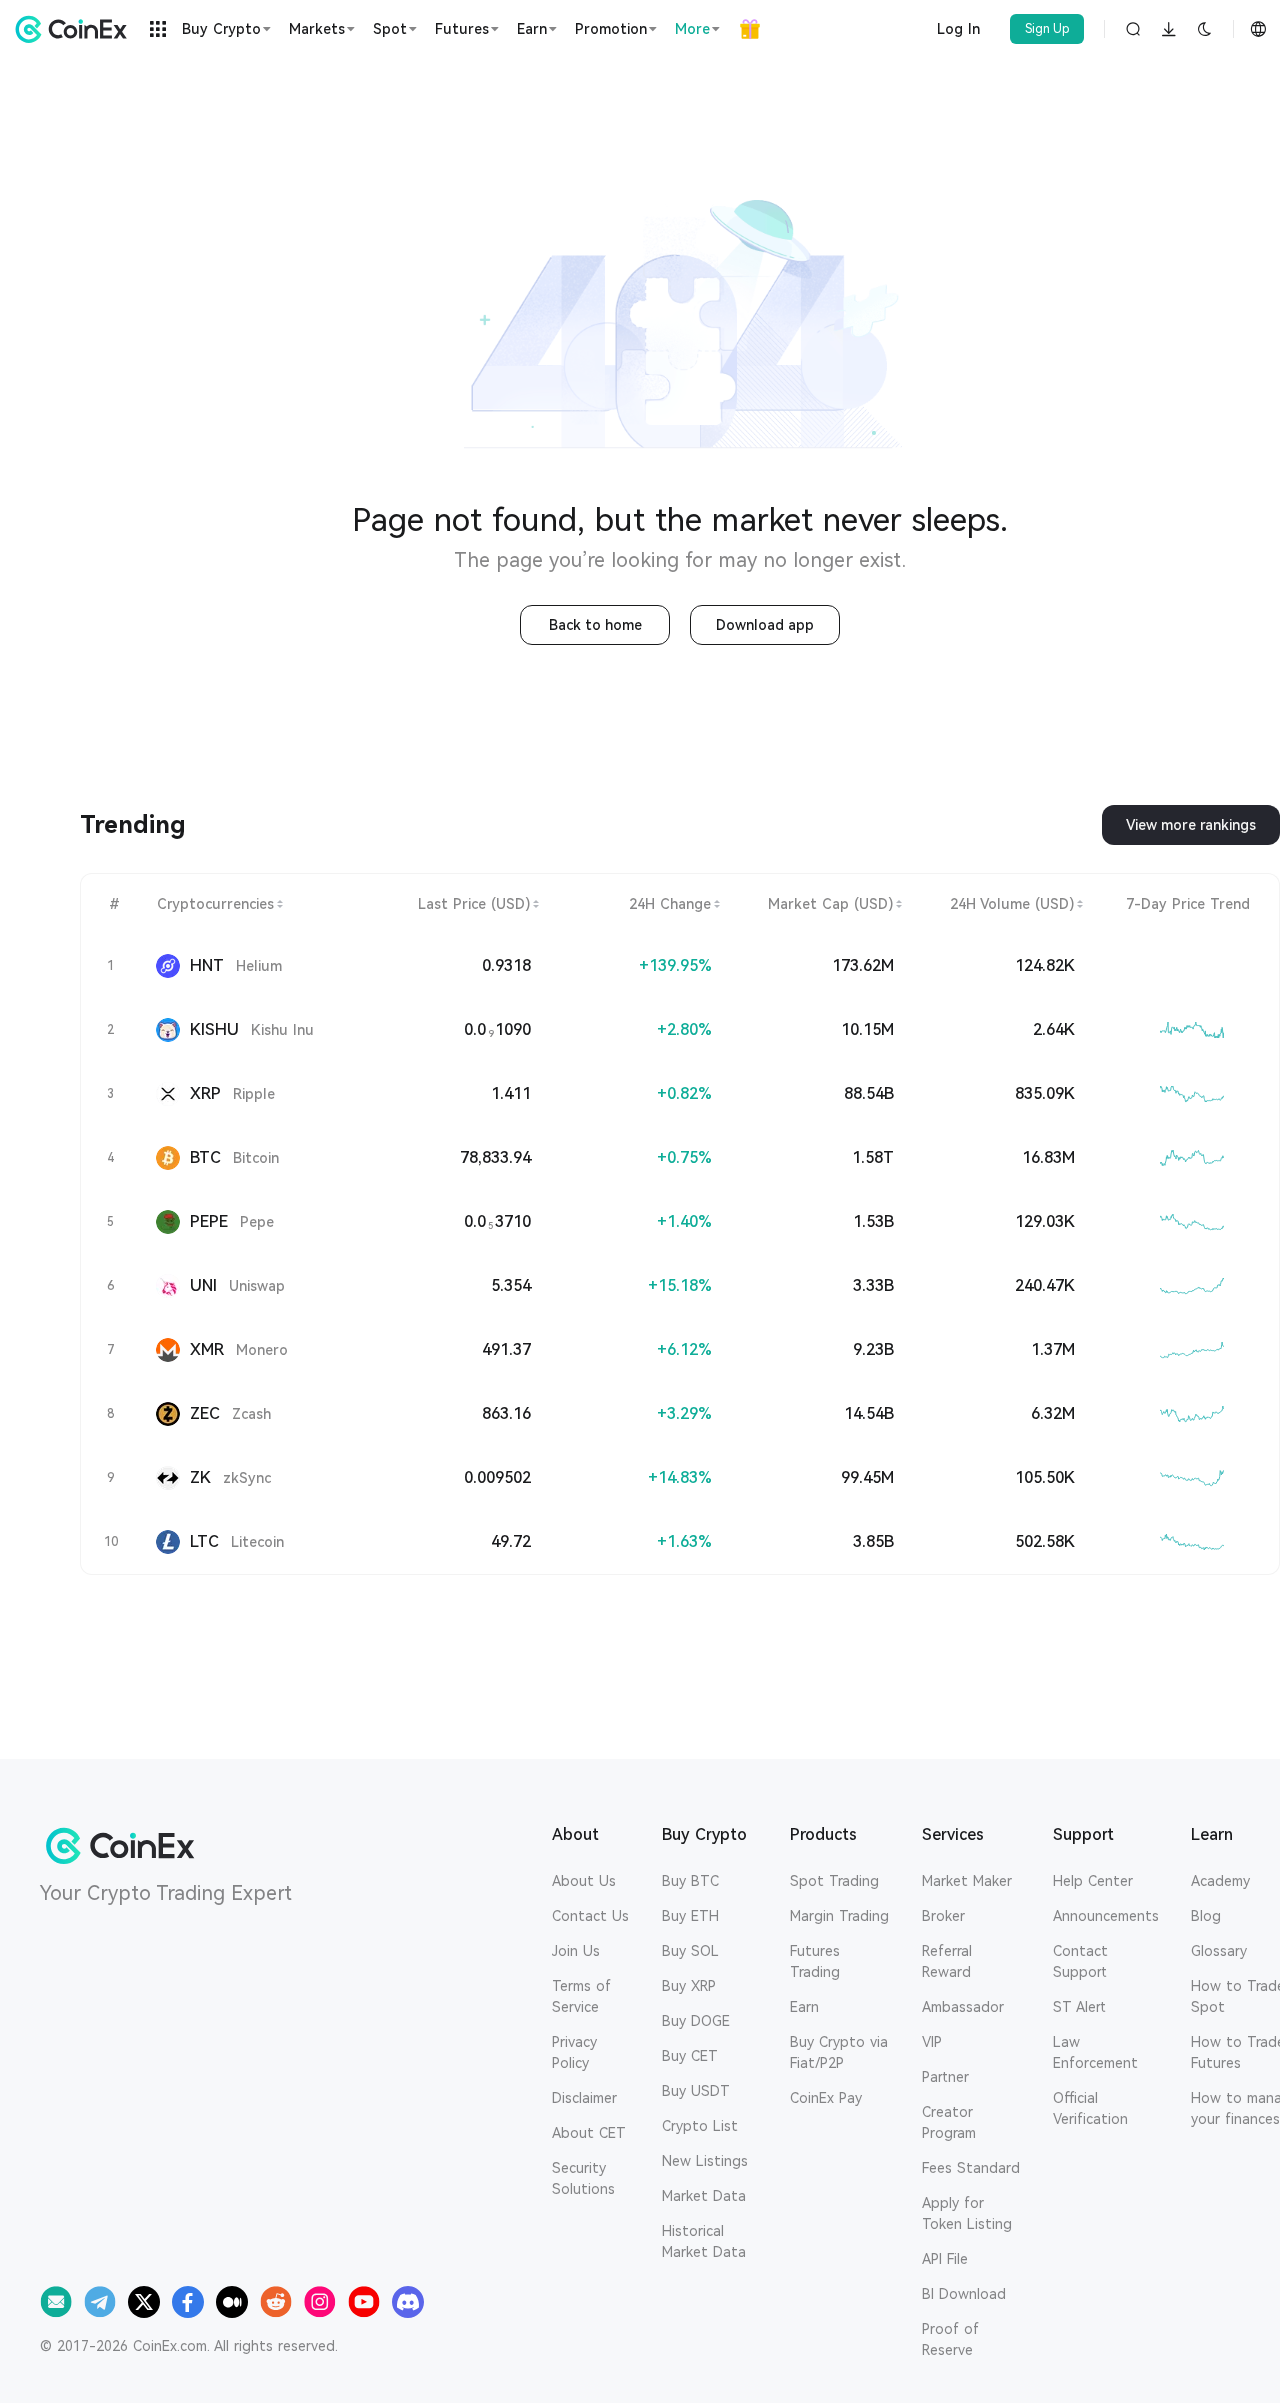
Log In (958, 29)
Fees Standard (971, 2168)
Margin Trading (839, 1916)
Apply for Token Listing (967, 2213)
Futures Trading (815, 1961)
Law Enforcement (1095, 2052)
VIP (932, 2042)
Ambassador (963, 2007)
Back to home (595, 625)
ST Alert (1079, 2007)
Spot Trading (834, 1881)
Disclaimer (584, 2098)
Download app (765, 625)
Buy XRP (689, 1986)
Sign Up (1047, 29)
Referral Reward (947, 1961)
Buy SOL (690, 1951)
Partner (945, 2077)
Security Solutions (583, 2178)
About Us (584, 1881)
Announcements (1106, 1916)
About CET (589, 2133)
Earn (804, 2007)
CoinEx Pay (826, 2098)
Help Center (1093, 1881)
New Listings (705, 2161)
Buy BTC (690, 1881)
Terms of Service (581, 1996)
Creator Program (949, 2122)
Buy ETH (690, 1916)
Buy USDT (696, 2091)
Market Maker (967, 1881)
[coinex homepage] (76, 29)
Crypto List (700, 2126)
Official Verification (1090, 2108)
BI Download (964, 2294)
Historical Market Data (704, 2241)
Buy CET (690, 2056)
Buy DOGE (696, 2021)
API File (945, 2259)
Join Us (576, 1951)
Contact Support (1080, 1961)
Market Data (704, 2196)
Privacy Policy (574, 2052)
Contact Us (590, 1916)
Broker (943, 1916)
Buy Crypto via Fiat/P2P (839, 2052)
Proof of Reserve (950, 2339)
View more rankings (1191, 825)
